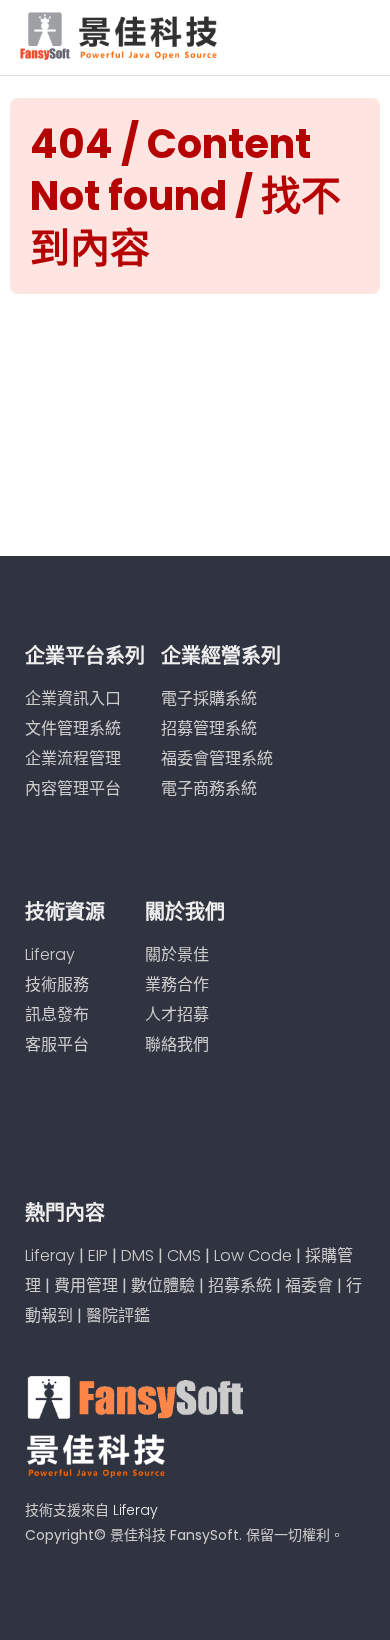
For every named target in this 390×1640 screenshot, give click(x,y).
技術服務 (57, 984)
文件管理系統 (73, 728)
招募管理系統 (209, 728)
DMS (137, 1255)
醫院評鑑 (118, 1315)
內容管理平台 (73, 788)
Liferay (50, 954)
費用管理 (86, 1285)
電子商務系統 (209, 788)
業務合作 (177, 984)
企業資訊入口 (73, 698)
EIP (98, 1255)
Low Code (253, 1255)
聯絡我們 (177, 1044)
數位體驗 (163, 1285)
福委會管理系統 (217, 758)
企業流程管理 (73, 758)
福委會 (309, 1285)
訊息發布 (57, 1014)
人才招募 (177, 1014)
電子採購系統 (209, 698)
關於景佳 (177, 954)
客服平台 (57, 1044)
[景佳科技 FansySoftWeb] (121, 33)
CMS (184, 1255)
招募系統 (240, 1285)
